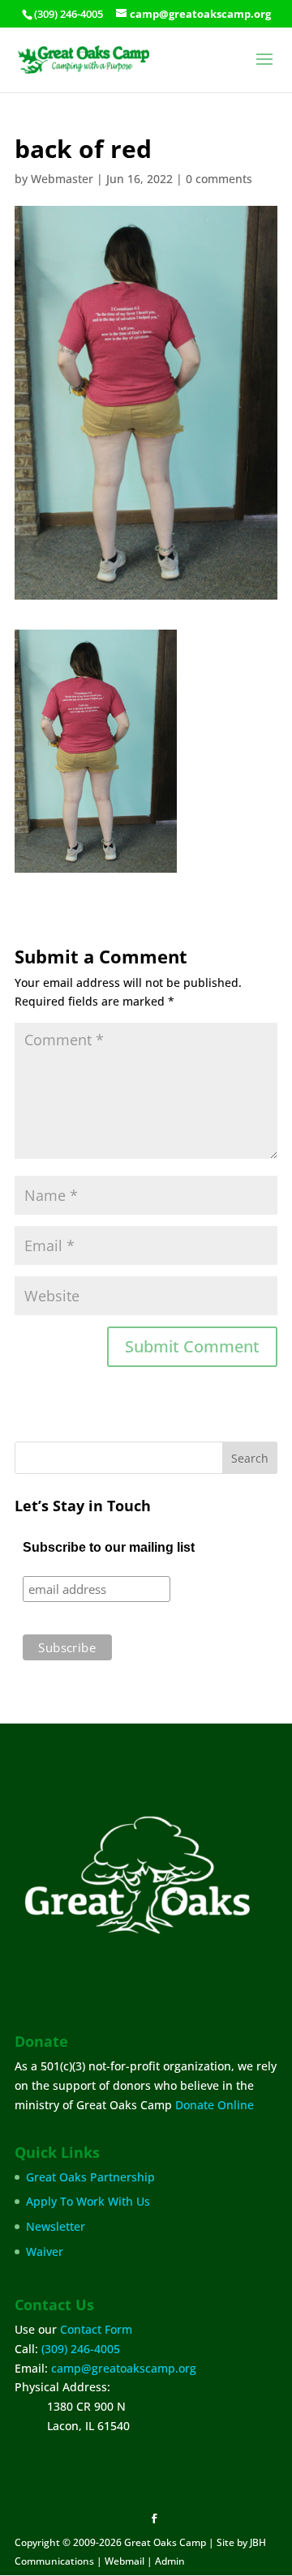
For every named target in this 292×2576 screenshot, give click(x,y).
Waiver (45, 2251)
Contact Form (96, 2329)
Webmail (125, 2561)
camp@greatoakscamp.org (124, 2368)
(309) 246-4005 (81, 2349)
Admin (170, 2561)
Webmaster (62, 179)
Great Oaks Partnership (90, 2177)
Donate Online (215, 2105)
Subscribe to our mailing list (109, 1547)
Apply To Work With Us (88, 2201)
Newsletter (56, 2226)
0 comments (219, 179)
